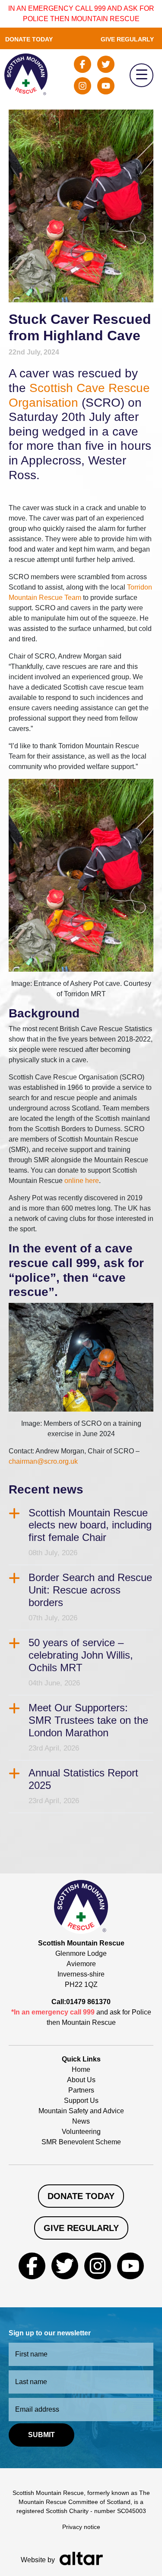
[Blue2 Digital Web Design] (81, 2558)
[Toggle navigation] (141, 75)
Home (81, 2069)
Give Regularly (127, 39)
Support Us (81, 2101)
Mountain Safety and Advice (81, 2111)
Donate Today (29, 39)
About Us (81, 2080)
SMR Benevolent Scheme (81, 2142)
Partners (81, 2090)
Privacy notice (81, 2527)
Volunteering (81, 2132)
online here (82, 1181)
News (81, 2121)
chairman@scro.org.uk (43, 1461)
